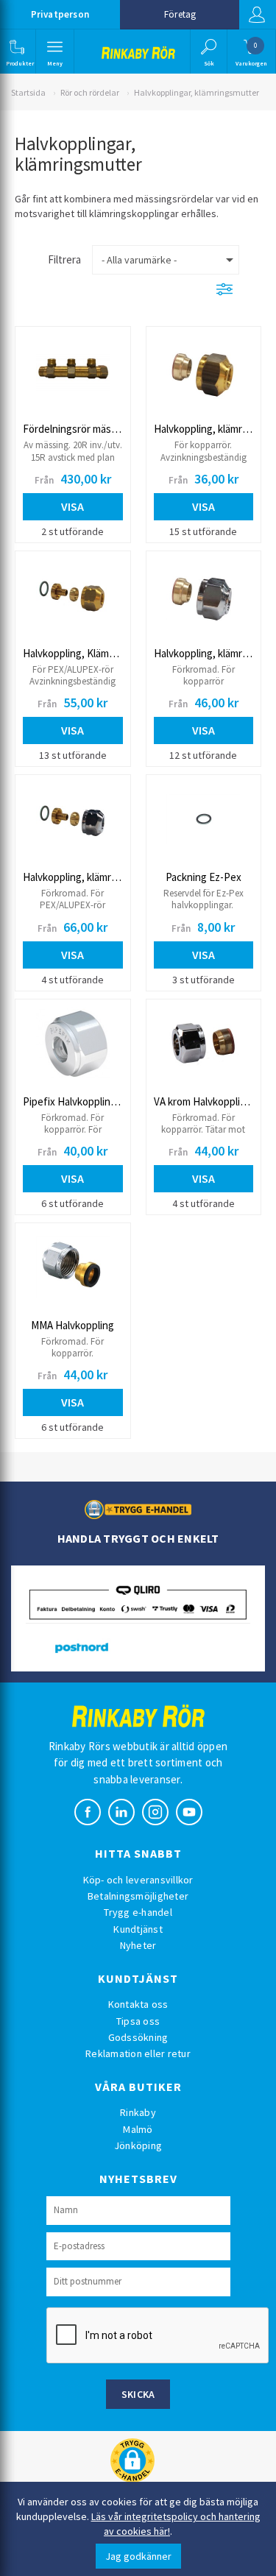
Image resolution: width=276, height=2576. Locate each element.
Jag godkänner (138, 2556)
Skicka (138, 2394)
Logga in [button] (258, 15)
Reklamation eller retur (138, 2053)
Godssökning (138, 2037)
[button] (17, 52)
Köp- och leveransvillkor (138, 1880)
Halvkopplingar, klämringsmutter (197, 92)
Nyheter (138, 1945)
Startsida (28, 92)
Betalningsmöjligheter (138, 1896)
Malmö (138, 2129)
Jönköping (138, 2145)
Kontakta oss (138, 2004)
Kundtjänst (138, 1929)
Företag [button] (180, 14)
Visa (72, 506)
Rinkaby (138, 2112)
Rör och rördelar (90, 92)
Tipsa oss (138, 2021)
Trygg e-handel (138, 1912)
